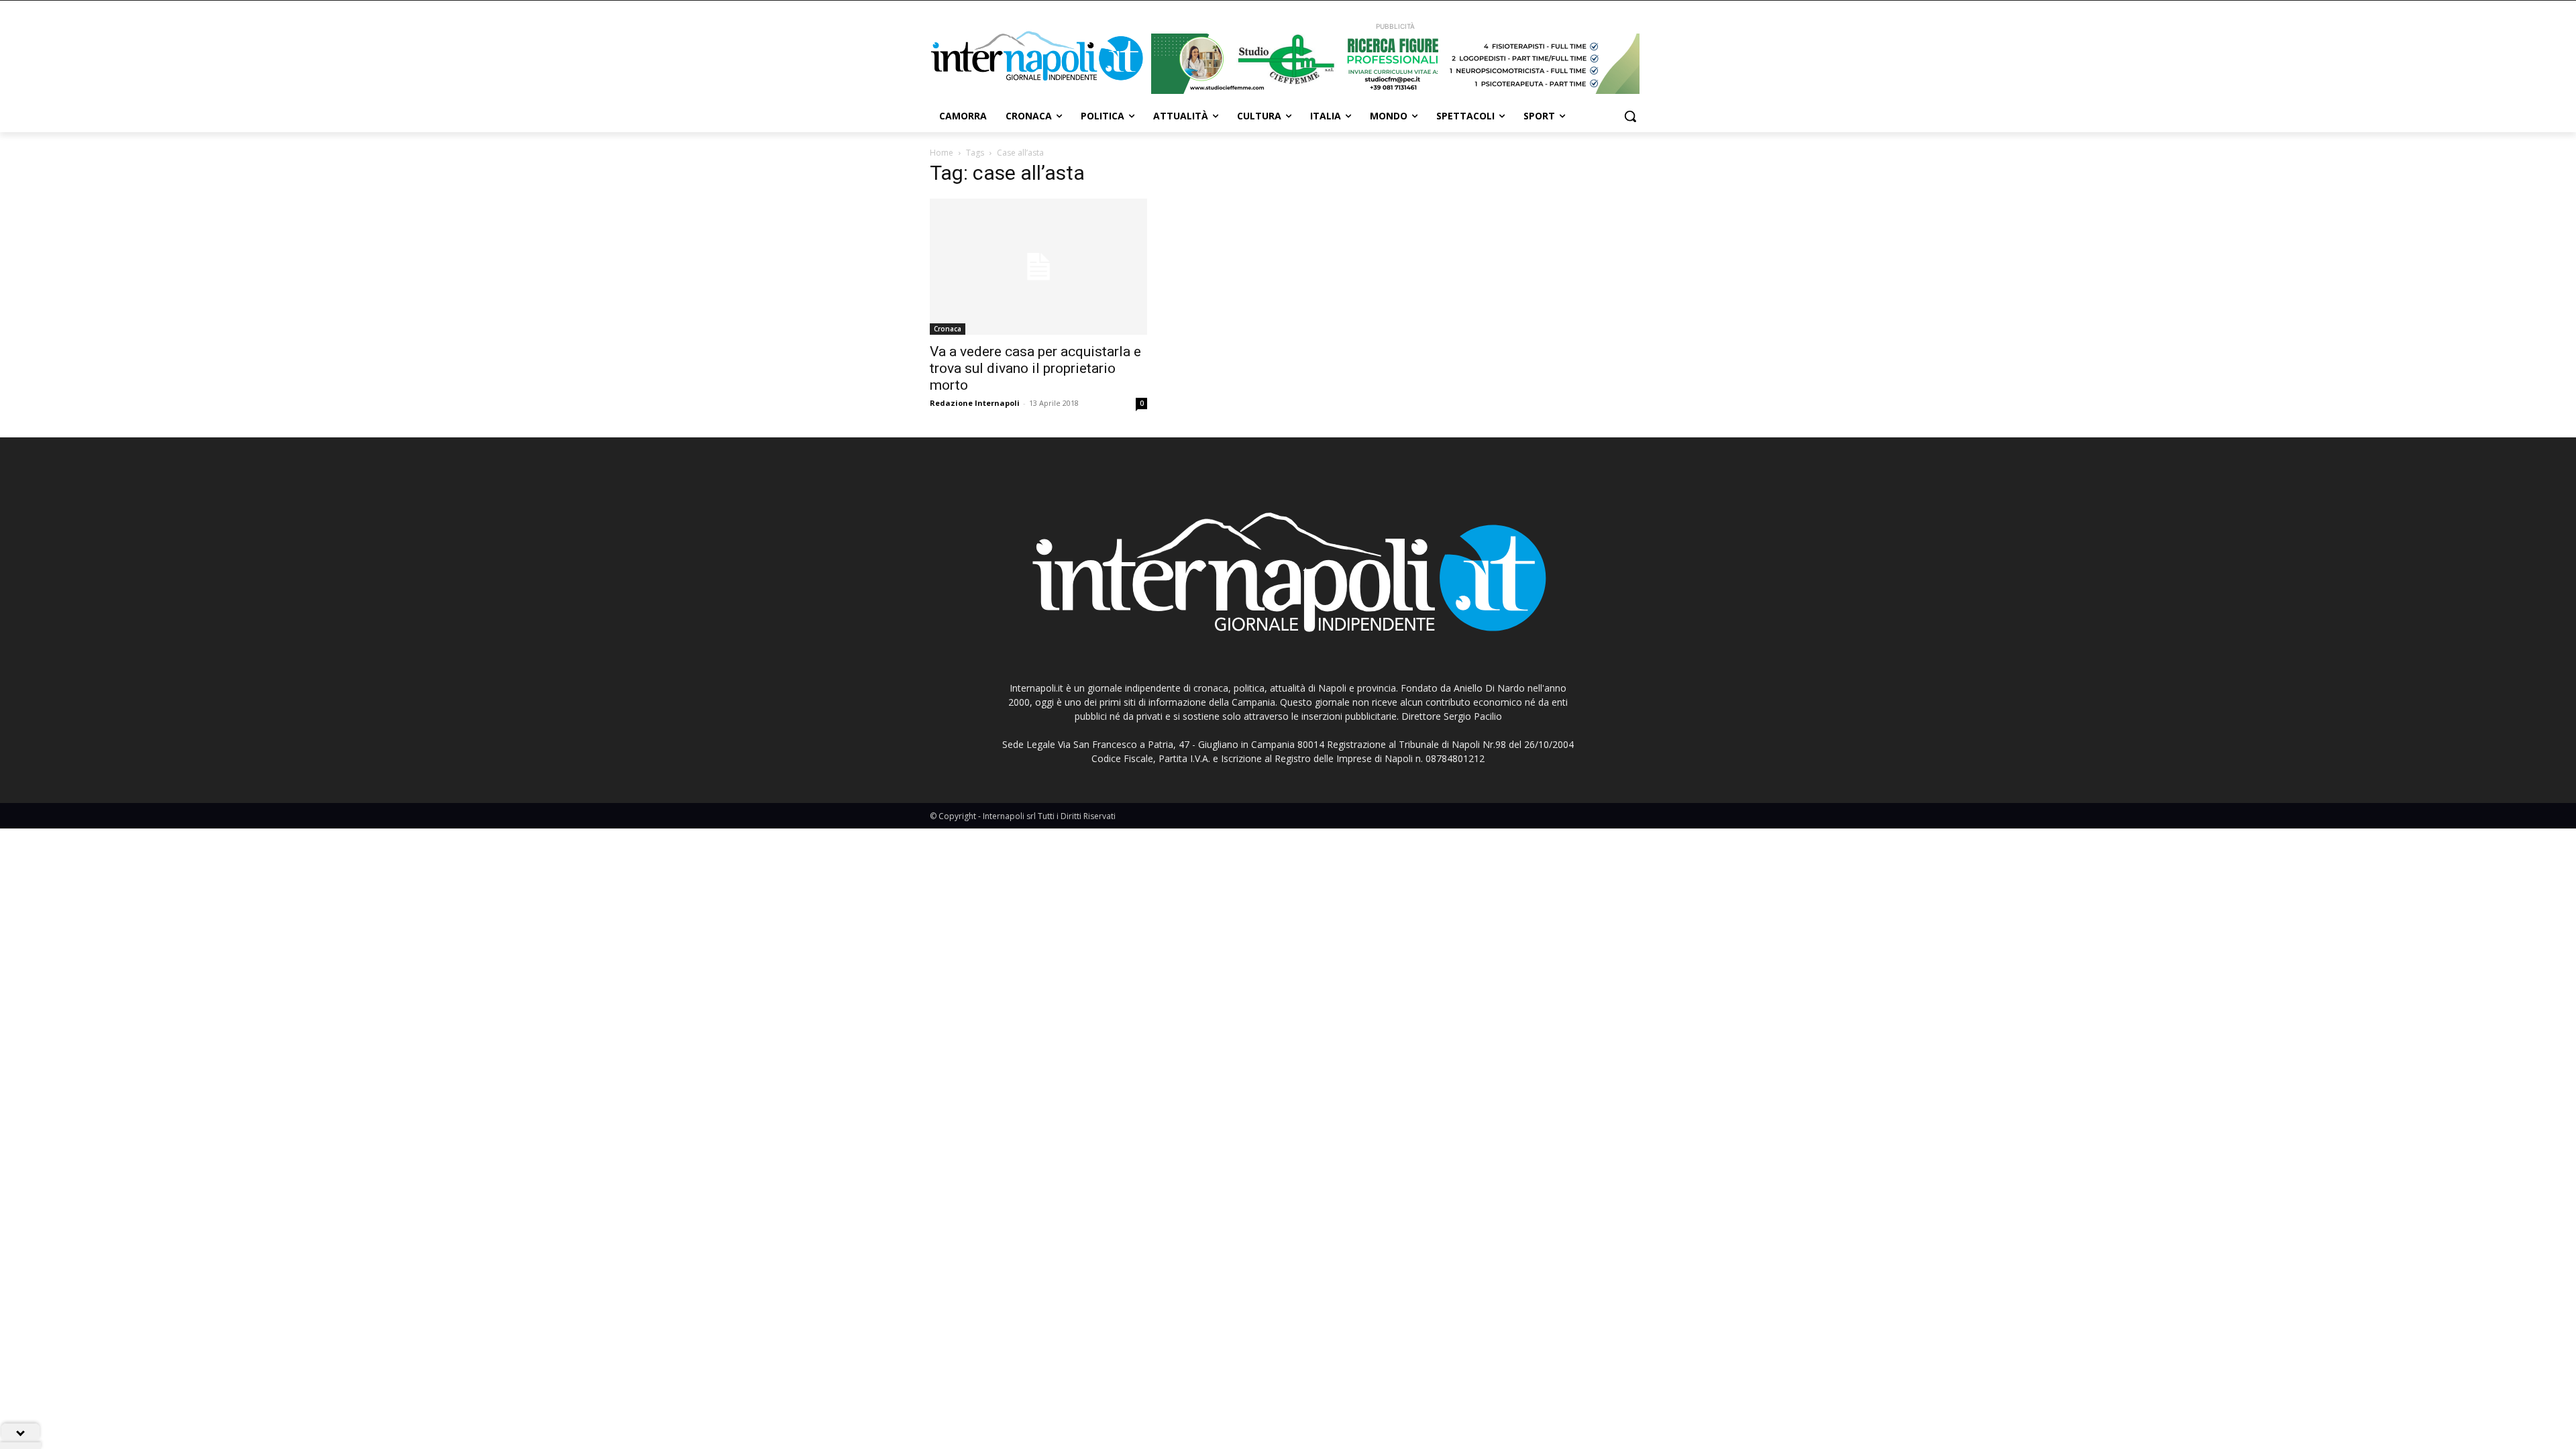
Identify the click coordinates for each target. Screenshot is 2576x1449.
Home (942, 153)
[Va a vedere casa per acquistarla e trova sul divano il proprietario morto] (1038, 267)
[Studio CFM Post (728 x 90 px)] (1395, 64)
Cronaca (948, 329)
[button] (1630, 116)
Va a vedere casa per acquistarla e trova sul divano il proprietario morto (1035, 368)
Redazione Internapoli (975, 403)
